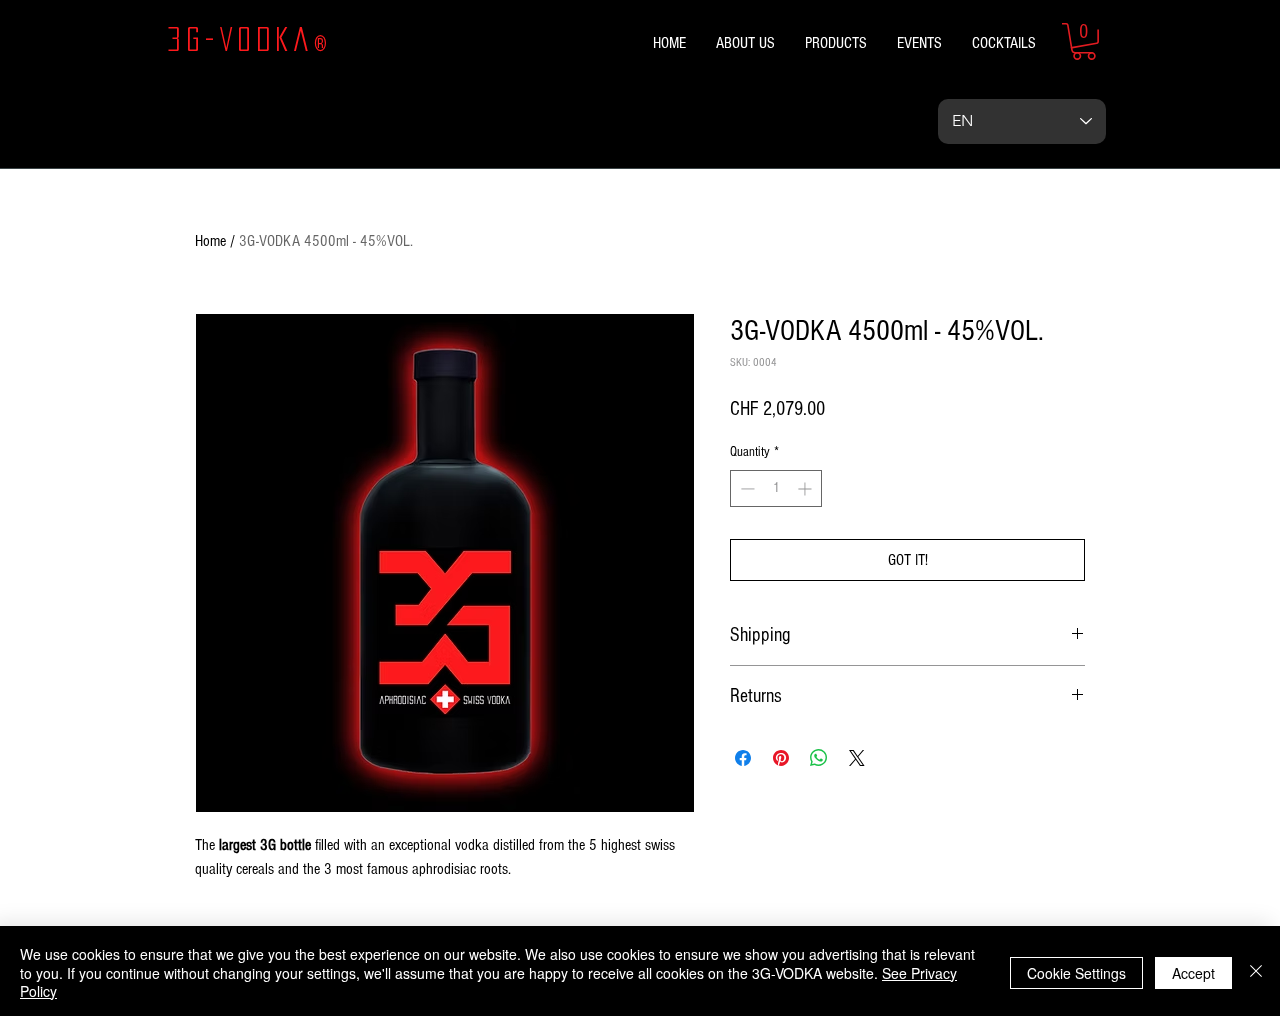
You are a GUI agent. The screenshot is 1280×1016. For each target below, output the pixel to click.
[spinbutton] (776, 488)
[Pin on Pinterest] (781, 758)
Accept (1193, 973)
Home (210, 241)
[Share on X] (857, 758)
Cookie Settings (1076, 973)
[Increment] (806, 488)
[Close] (1256, 972)
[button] (1084, 41)
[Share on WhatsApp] (819, 758)
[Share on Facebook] (743, 758)
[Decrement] (745, 488)
